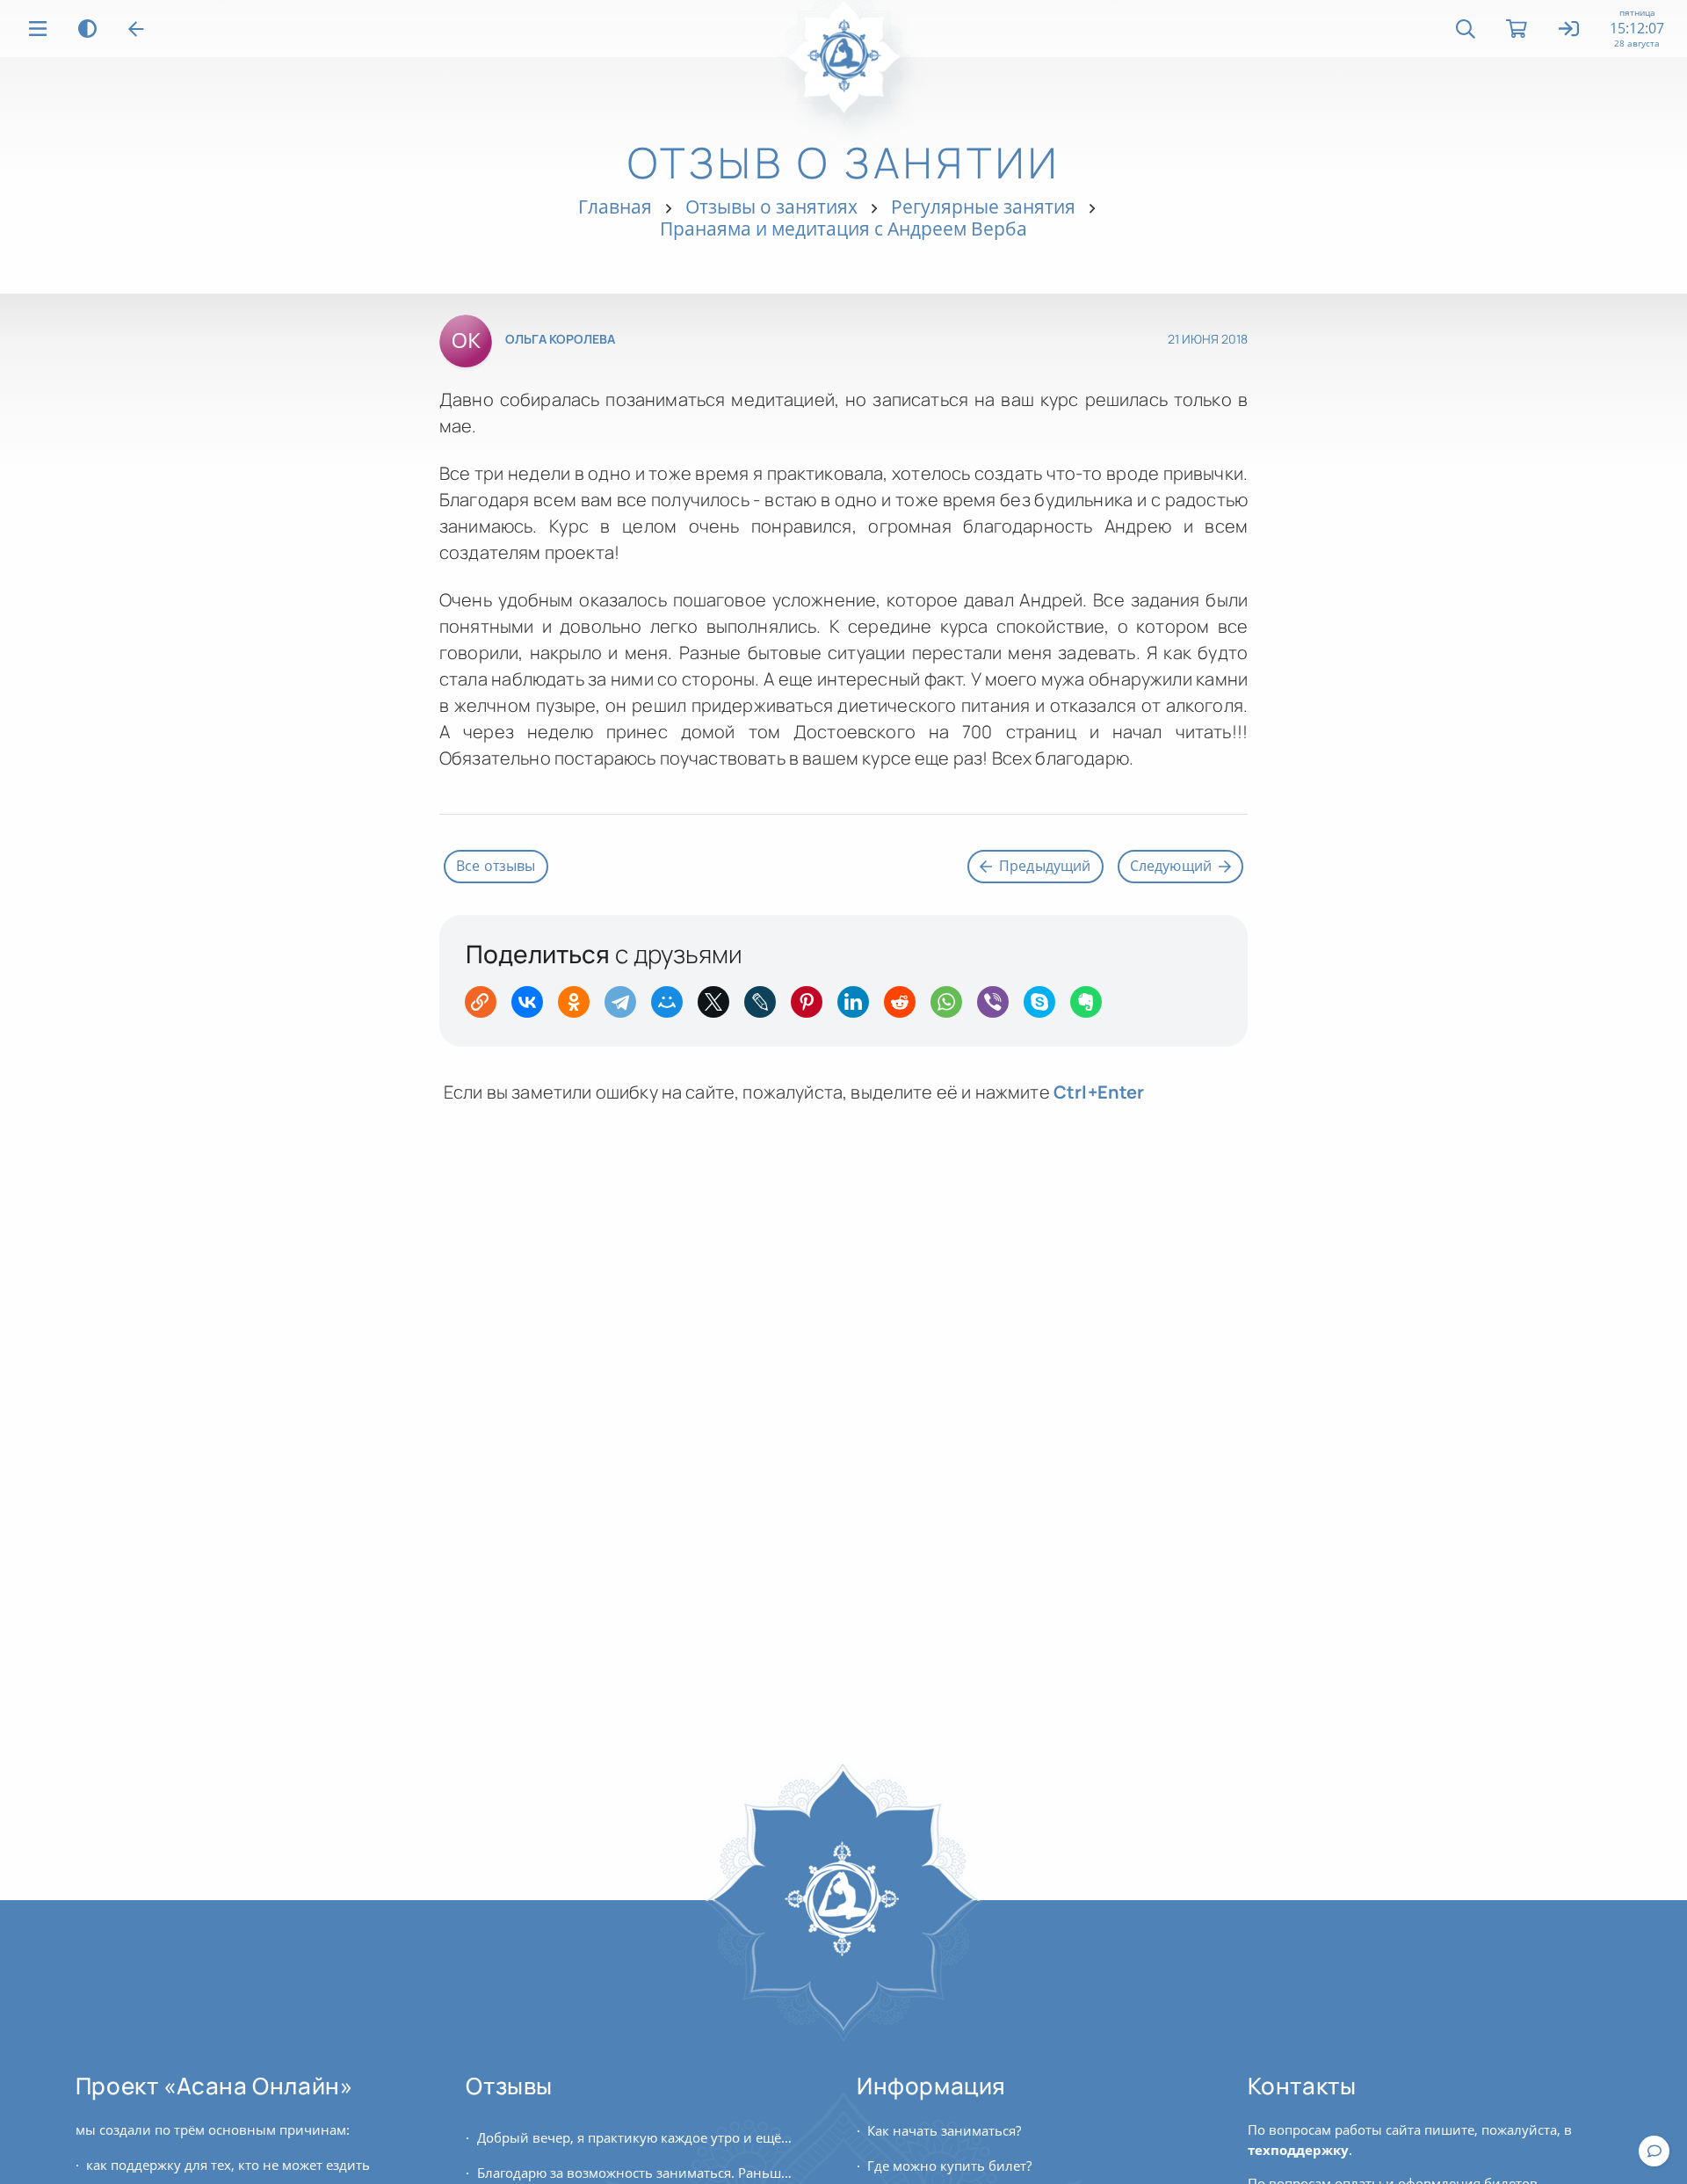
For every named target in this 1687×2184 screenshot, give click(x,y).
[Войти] (1570, 30)
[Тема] (87, 29)
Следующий (1171, 866)
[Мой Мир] (673, 1008)
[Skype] (1045, 1008)
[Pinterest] (812, 1008)
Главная (615, 207)
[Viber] (999, 1008)
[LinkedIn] (859, 1008)
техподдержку (1298, 2150)
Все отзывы (496, 866)
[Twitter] (719, 1008)
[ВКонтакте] (533, 1008)
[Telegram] (626, 1008)
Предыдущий (1045, 866)
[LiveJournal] (766, 1008)
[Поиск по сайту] (1466, 29)
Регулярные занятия (983, 207)
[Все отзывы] (136, 29)
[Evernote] (1092, 1008)
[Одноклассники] (579, 1008)
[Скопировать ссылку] (486, 1008)
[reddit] (905, 1008)
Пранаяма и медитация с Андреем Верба (843, 229)
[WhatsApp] (952, 1008)
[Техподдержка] (1654, 2151)
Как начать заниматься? (944, 2130)
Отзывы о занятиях (771, 207)
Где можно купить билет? (949, 2166)
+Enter (1099, 1092)
